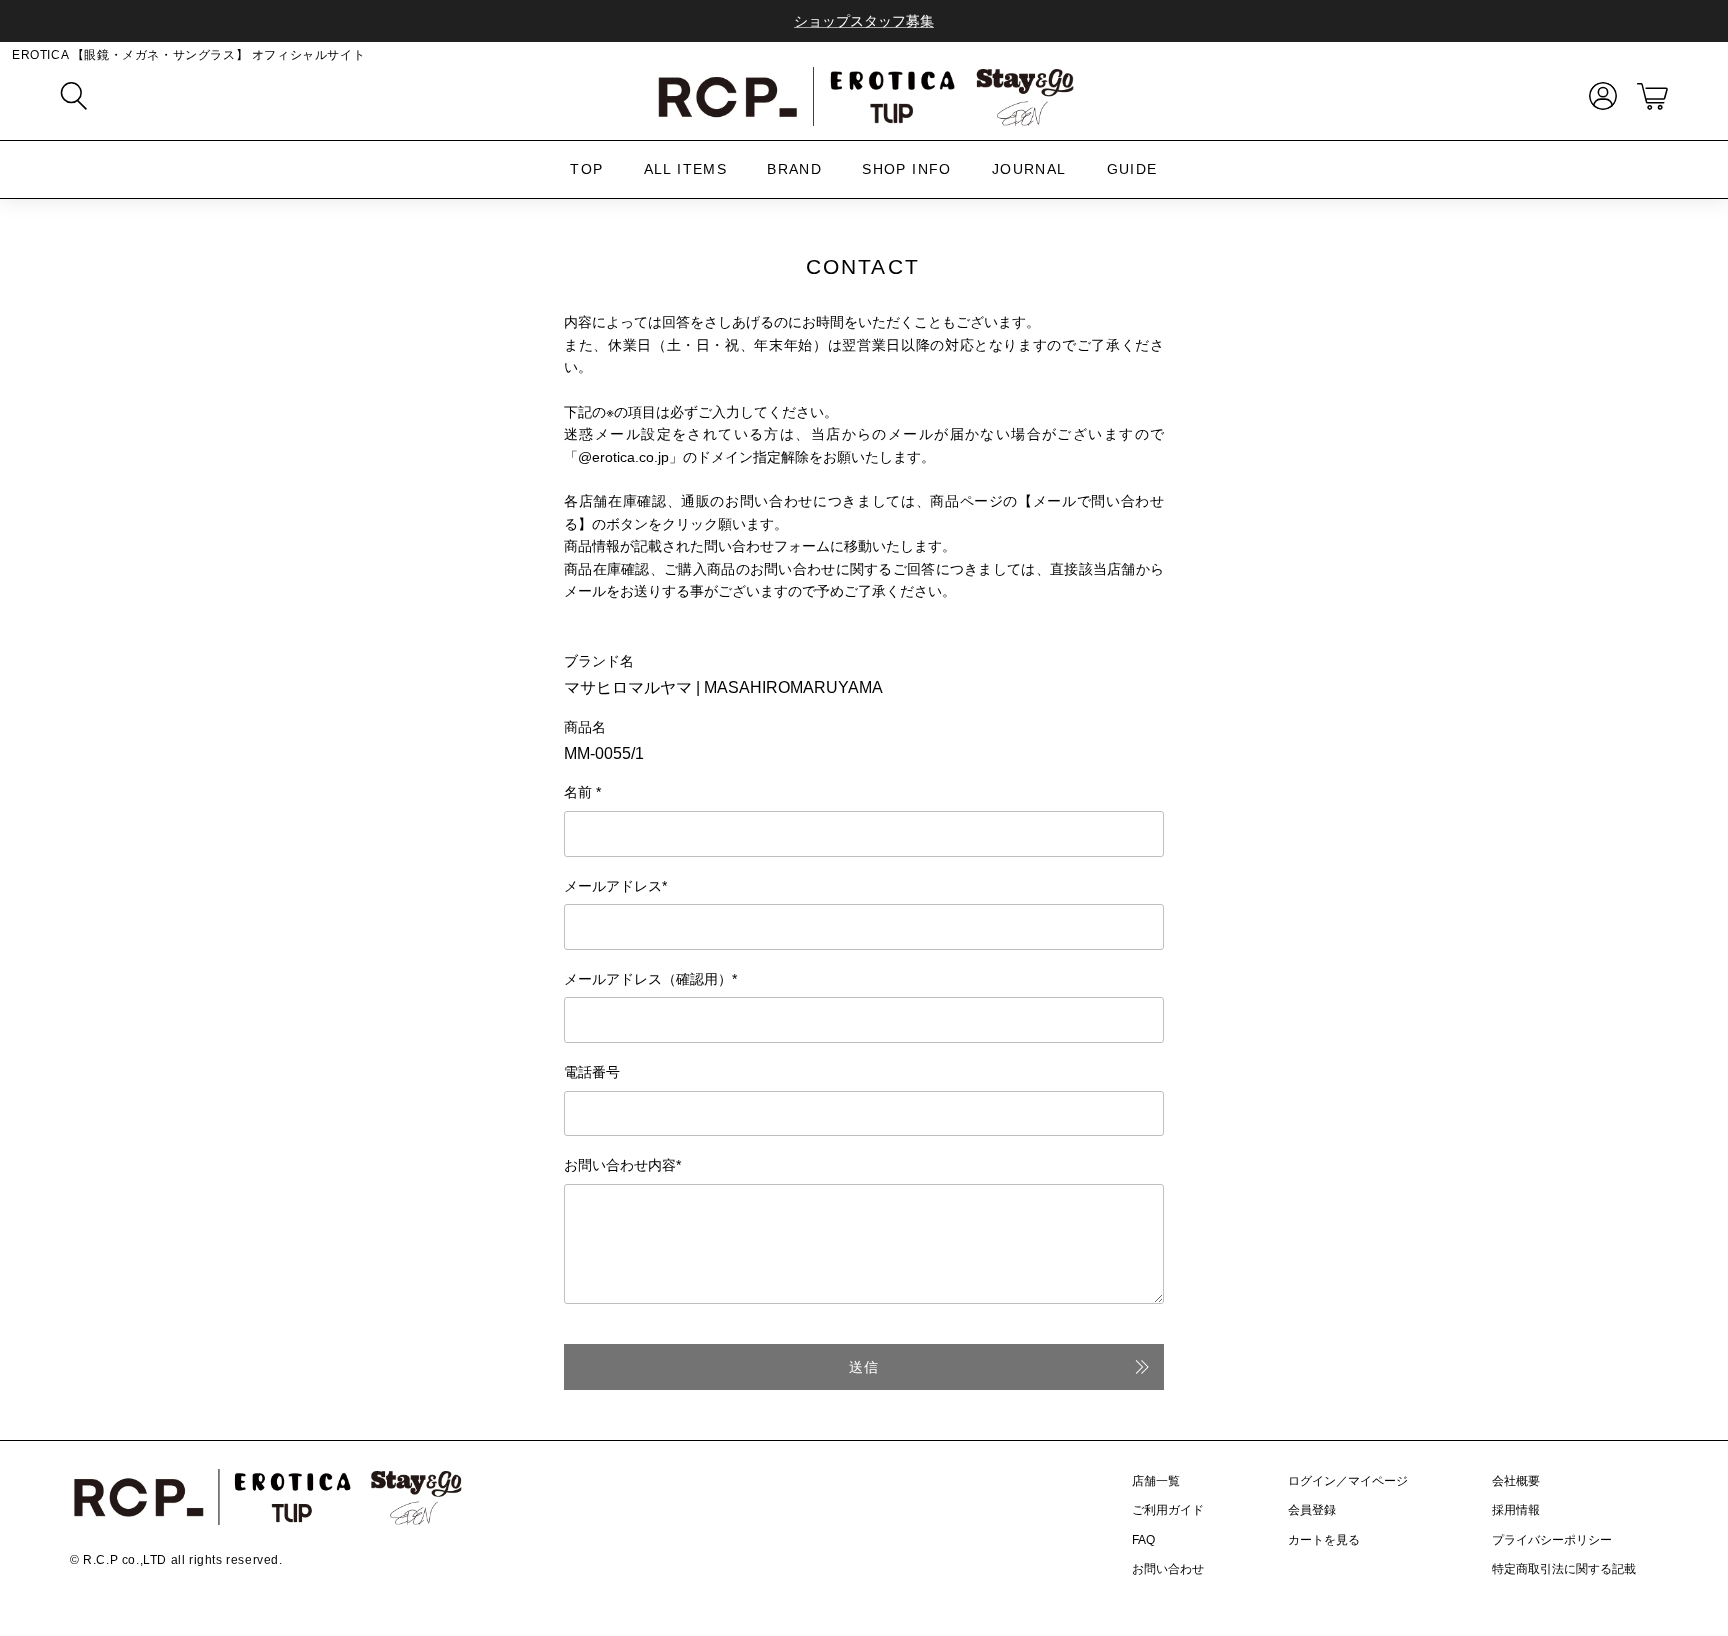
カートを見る (1324, 1540)
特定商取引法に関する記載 (1564, 1569)
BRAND (794, 169)
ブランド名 (599, 661)
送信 (864, 1367)
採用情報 (1516, 1510)
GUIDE (1132, 169)
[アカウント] (1599, 96)
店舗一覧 (1156, 1481)
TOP (586, 169)
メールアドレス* (615, 886)
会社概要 (1516, 1481)
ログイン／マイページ (1348, 1481)
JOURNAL (1029, 169)
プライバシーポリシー (1552, 1540)
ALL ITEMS (686, 169)
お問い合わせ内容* (622, 1165)
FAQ (1143, 1540)
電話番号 (592, 1072)
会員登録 (1312, 1510)
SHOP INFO (907, 169)
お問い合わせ (1168, 1569)
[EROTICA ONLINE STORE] (864, 96)
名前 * (582, 792)
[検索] (74, 96)
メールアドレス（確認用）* (650, 979)
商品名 (585, 727)
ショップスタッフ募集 (864, 21)
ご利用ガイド (1168, 1510)
